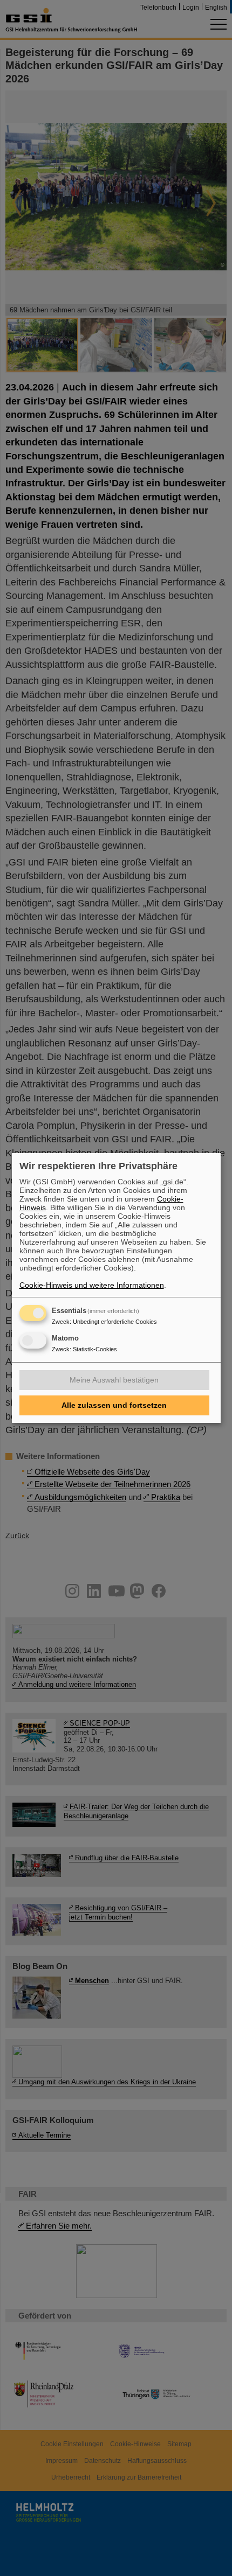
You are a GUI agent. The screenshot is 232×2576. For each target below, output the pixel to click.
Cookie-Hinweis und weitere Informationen (92, 1285)
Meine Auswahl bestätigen (114, 1380)
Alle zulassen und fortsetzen (114, 1405)
